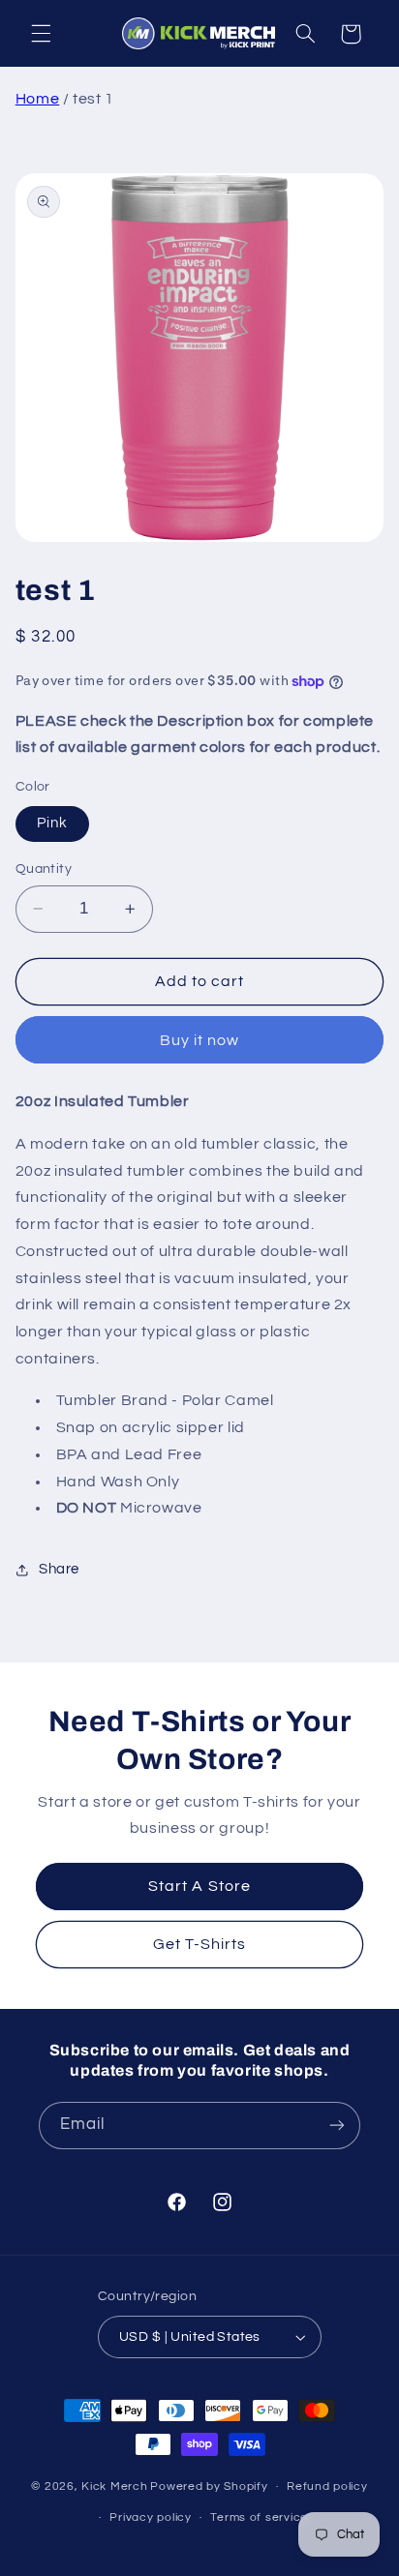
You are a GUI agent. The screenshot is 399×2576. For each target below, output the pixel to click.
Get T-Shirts (200, 1944)
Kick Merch (114, 2486)
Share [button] (59, 1569)
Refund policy (327, 2486)
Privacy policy (150, 2517)
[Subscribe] (337, 2126)
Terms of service (259, 2517)
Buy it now (200, 1040)
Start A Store (199, 1887)
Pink (52, 823)
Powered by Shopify (209, 2486)
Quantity (44, 869)
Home (38, 99)
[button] (41, 34)
